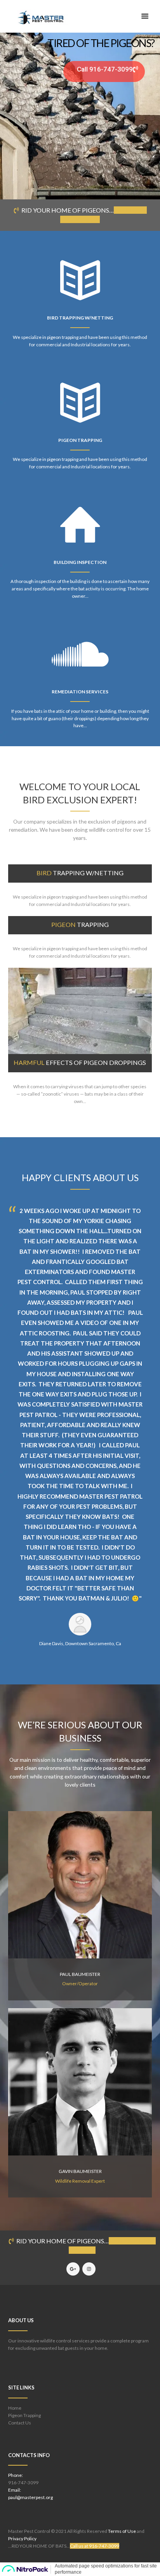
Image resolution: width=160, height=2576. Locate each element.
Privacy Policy (22, 2538)
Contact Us (20, 2423)
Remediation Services (80, 692)
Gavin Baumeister (80, 2171)
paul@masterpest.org (30, 2497)
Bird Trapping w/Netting (80, 318)
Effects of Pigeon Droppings (80, 1062)
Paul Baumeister (80, 1974)
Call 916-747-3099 (105, 69)
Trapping (80, 924)
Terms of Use (122, 2531)
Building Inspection (80, 562)
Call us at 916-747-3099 (95, 2546)
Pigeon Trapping (80, 440)
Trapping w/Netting (80, 873)
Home (15, 2408)
